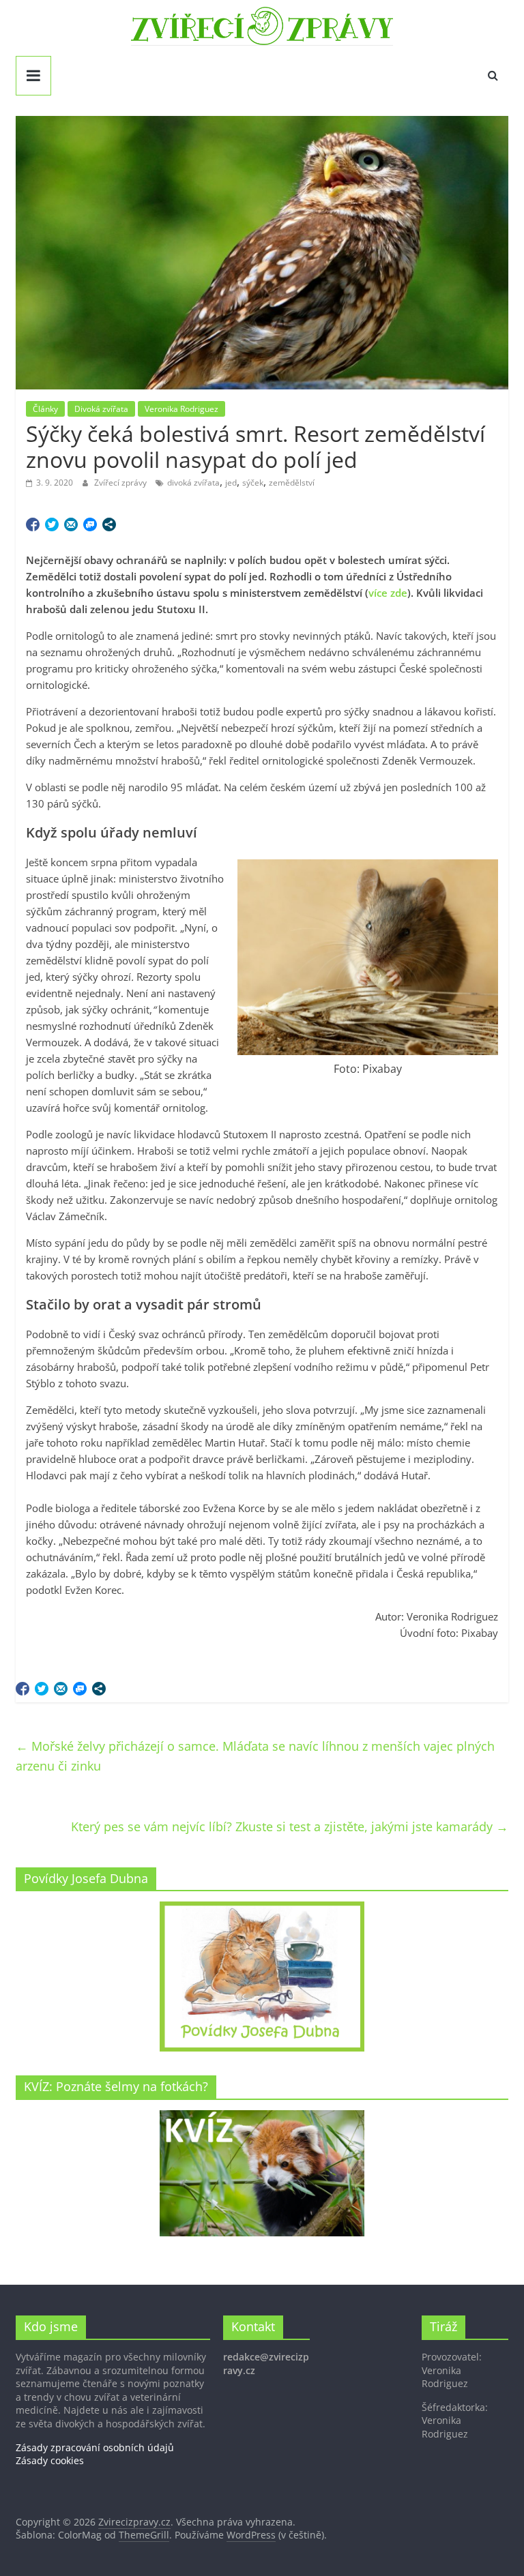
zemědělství (292, 483)
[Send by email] (71, 524)
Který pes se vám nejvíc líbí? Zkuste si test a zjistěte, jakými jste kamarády (290, 1826)
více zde (388, 593)
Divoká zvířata (101, 409)
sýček (253, 483)
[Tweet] (52, 524)
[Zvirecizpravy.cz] (262, 15)
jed (231, 483)
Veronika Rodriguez (181, 409)
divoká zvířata (193, 483)
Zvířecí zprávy (121, 483)
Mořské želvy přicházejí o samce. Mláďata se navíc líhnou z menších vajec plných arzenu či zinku (255, 1756)
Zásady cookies (50, 2460)
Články (45, 409)
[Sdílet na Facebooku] (33, 524)
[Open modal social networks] (109, 524)
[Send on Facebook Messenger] (90, 524)
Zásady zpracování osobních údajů (95, 2447)
